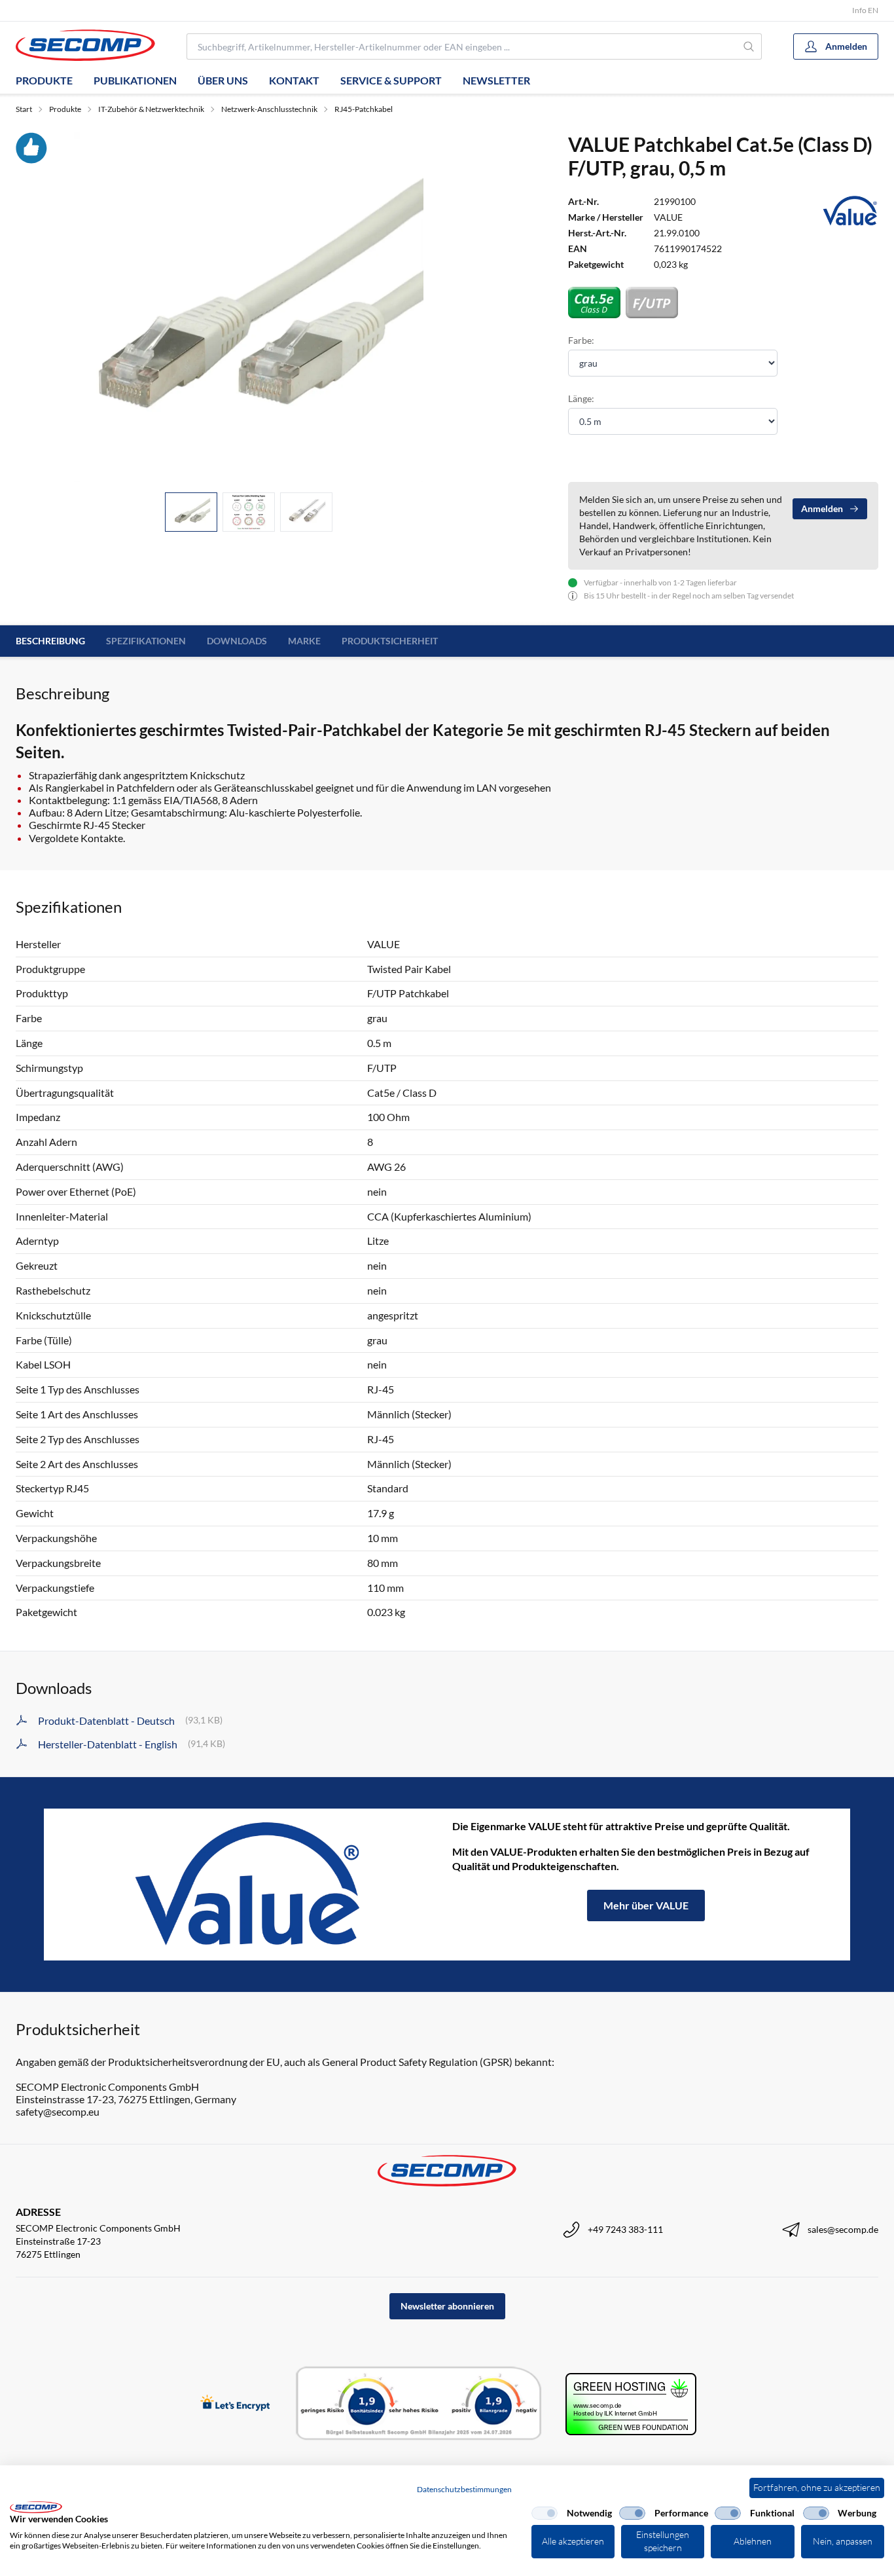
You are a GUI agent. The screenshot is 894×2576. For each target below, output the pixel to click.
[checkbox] (545, 2513)
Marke (304, 641)
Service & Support (391, 80)
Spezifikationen (146, 641)
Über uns (223, 80)
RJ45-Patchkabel (364, 109)
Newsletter (496, 80)
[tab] (191, 512)
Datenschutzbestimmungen (464, 2489)
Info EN (865, 10)
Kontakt (294, 80)
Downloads (237, 641)
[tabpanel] (249, 307)
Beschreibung (50, 641)
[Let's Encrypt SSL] (235, 2404)
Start (24, 109)
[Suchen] (749, 46)
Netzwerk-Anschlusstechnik (269, 109)
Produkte (44, 80)
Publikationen (135, 80)
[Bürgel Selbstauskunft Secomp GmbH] (419, 2404)
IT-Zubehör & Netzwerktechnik (151, 109)
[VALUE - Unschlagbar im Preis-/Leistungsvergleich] (248, 1885)
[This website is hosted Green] (631, 2404)
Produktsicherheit (390, 641)
